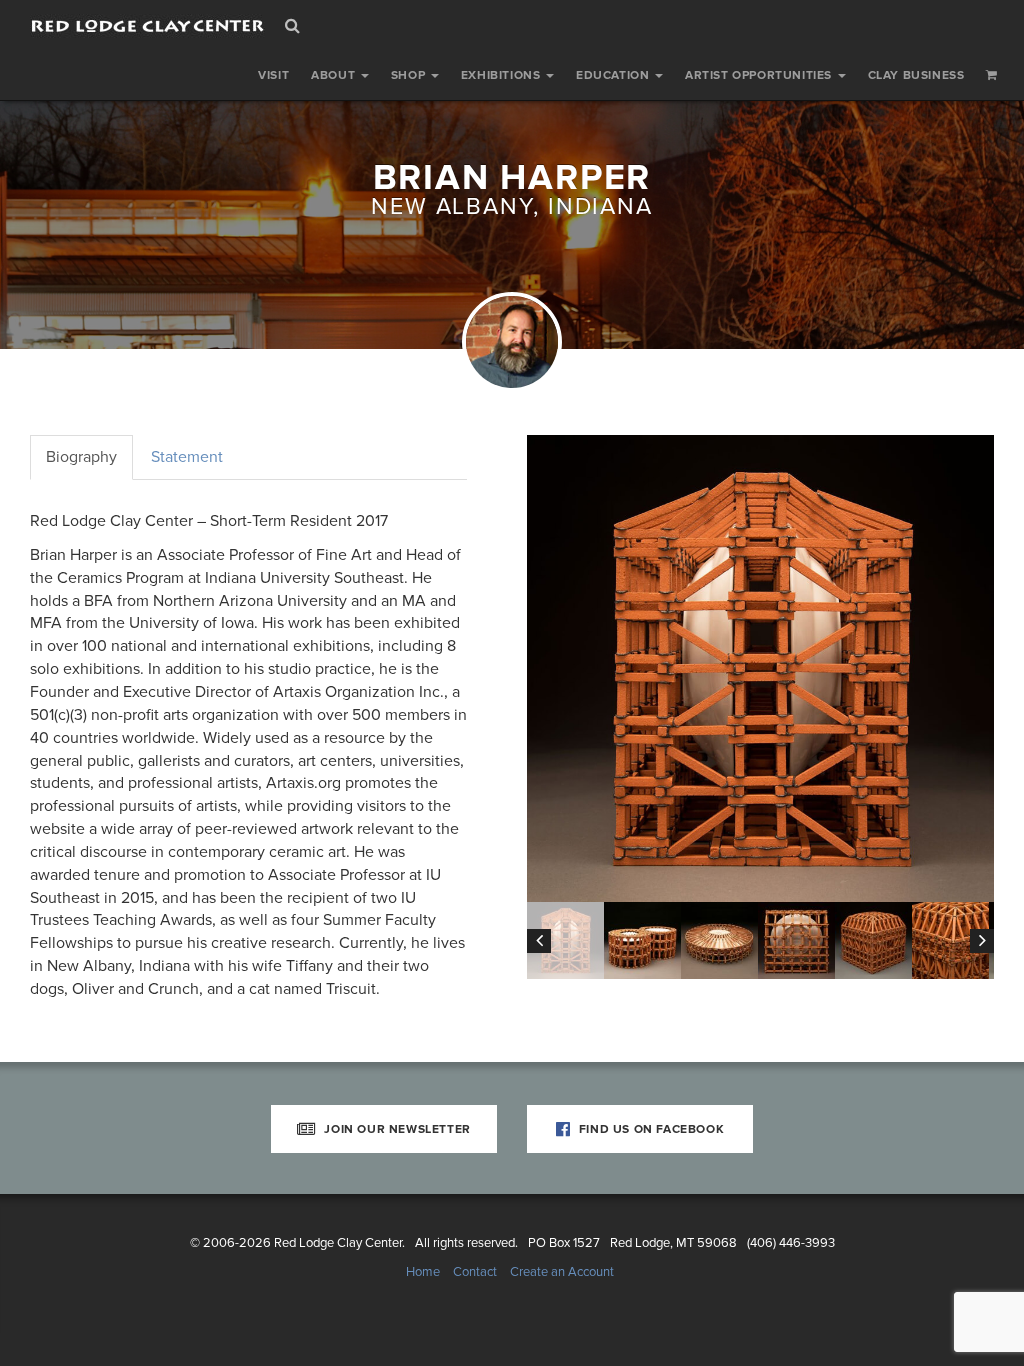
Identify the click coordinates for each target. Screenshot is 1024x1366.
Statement (187, 457)
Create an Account (562, 1272)
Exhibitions (502, 75)
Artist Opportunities (760, 75)
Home (423, 1272)
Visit (273, 75)
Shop (410, 75)
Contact (475, 1272)
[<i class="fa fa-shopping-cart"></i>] (992, 75)
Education (614, 75)
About (335, 75)
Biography (81, 457)
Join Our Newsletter (396, 1129)
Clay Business (916, 75)
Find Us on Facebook (649, 1129)
